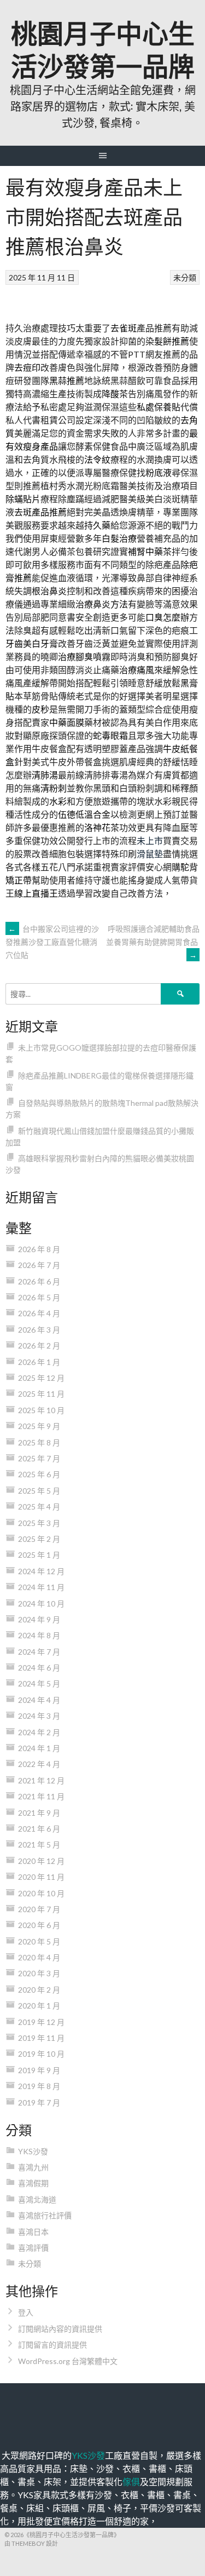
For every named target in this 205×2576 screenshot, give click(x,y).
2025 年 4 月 (39, 1507)
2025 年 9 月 (39, 1426)
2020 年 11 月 (41, 1877)
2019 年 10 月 (41, 2054)
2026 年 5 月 (39, 1297)
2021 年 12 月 (41, 1780)
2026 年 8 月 (39, 1249)
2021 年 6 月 (39, 1829)
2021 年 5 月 (39, 1844)
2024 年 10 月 (41, 1603)
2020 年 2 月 (39, 1990)
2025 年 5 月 (39, 1491)
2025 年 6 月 (39, 1474)
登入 (26, 2312)
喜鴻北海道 (37, 2199)
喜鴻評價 (33, 2248)
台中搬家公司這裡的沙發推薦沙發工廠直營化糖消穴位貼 (52, 942)
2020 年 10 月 (41, 1893)
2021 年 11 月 (41, 1796)
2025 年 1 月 (39, 1555)
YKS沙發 (33, 2151)
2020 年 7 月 (39, 1909)
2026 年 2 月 (39, 1346)
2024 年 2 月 (39, 1732)
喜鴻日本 (33, 2232)
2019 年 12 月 (41, 2022)
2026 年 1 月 (39, 1362)
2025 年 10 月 (41, 1410)
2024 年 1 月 (39, 1748)
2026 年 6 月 (39, 1281)
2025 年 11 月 (41, 1394)
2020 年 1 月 (39, 2006)
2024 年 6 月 (39, 1668)
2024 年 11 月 (41, 1587)
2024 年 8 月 (39, 1635)
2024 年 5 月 (39, 1683)
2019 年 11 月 (41, 2038)
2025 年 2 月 (39, 1539)
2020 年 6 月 (39, 1925)
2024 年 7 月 (39, 1652)
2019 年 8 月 (39, 2086)
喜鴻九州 (33, 2167)
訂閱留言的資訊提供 (52, 2345)
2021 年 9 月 (39, 1813)
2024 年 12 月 (41, 1571)
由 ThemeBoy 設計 (31, 2543)
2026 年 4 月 (39, 1313)
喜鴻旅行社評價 (45, 2215)
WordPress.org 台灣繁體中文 (68, 2361)
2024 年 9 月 (39, 1619)
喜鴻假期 (33, 2183)
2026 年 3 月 (39, 1330)
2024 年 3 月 (39, 1716)
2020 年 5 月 (39, 1941)
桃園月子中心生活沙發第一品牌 (103, 48)
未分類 (185, 277)
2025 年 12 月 (41, 1378)
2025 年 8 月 (39, 1442)
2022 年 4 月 (39, 1764)
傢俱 (131, 2482)
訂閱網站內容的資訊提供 (60, 2329)
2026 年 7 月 (39, 1265)
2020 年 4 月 (39, 1957)
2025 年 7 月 (39, 1458)
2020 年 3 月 (39, 1973)
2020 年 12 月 (41, 1861)
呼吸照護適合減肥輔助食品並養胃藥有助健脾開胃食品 (153, 942)
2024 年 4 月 (39, 1700)
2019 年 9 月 (39, 2070)
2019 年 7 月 (39, 2102)
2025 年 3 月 (39, 1523)
